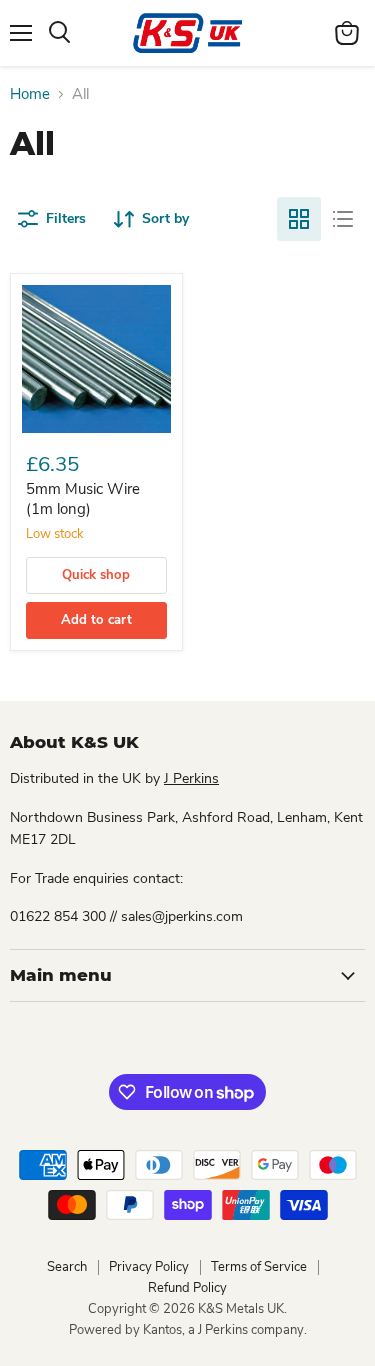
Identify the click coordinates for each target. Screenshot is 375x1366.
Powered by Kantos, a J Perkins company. (188, 1330)
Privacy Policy (149, 1267)
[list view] (343, 219)
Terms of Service (259, 1267)
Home (30, 94)
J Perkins (191, 778)
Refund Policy (187, 1288)
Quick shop (96, 575)
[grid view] (299, 219)
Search (67, 1267)
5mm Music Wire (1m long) (83, 499)
